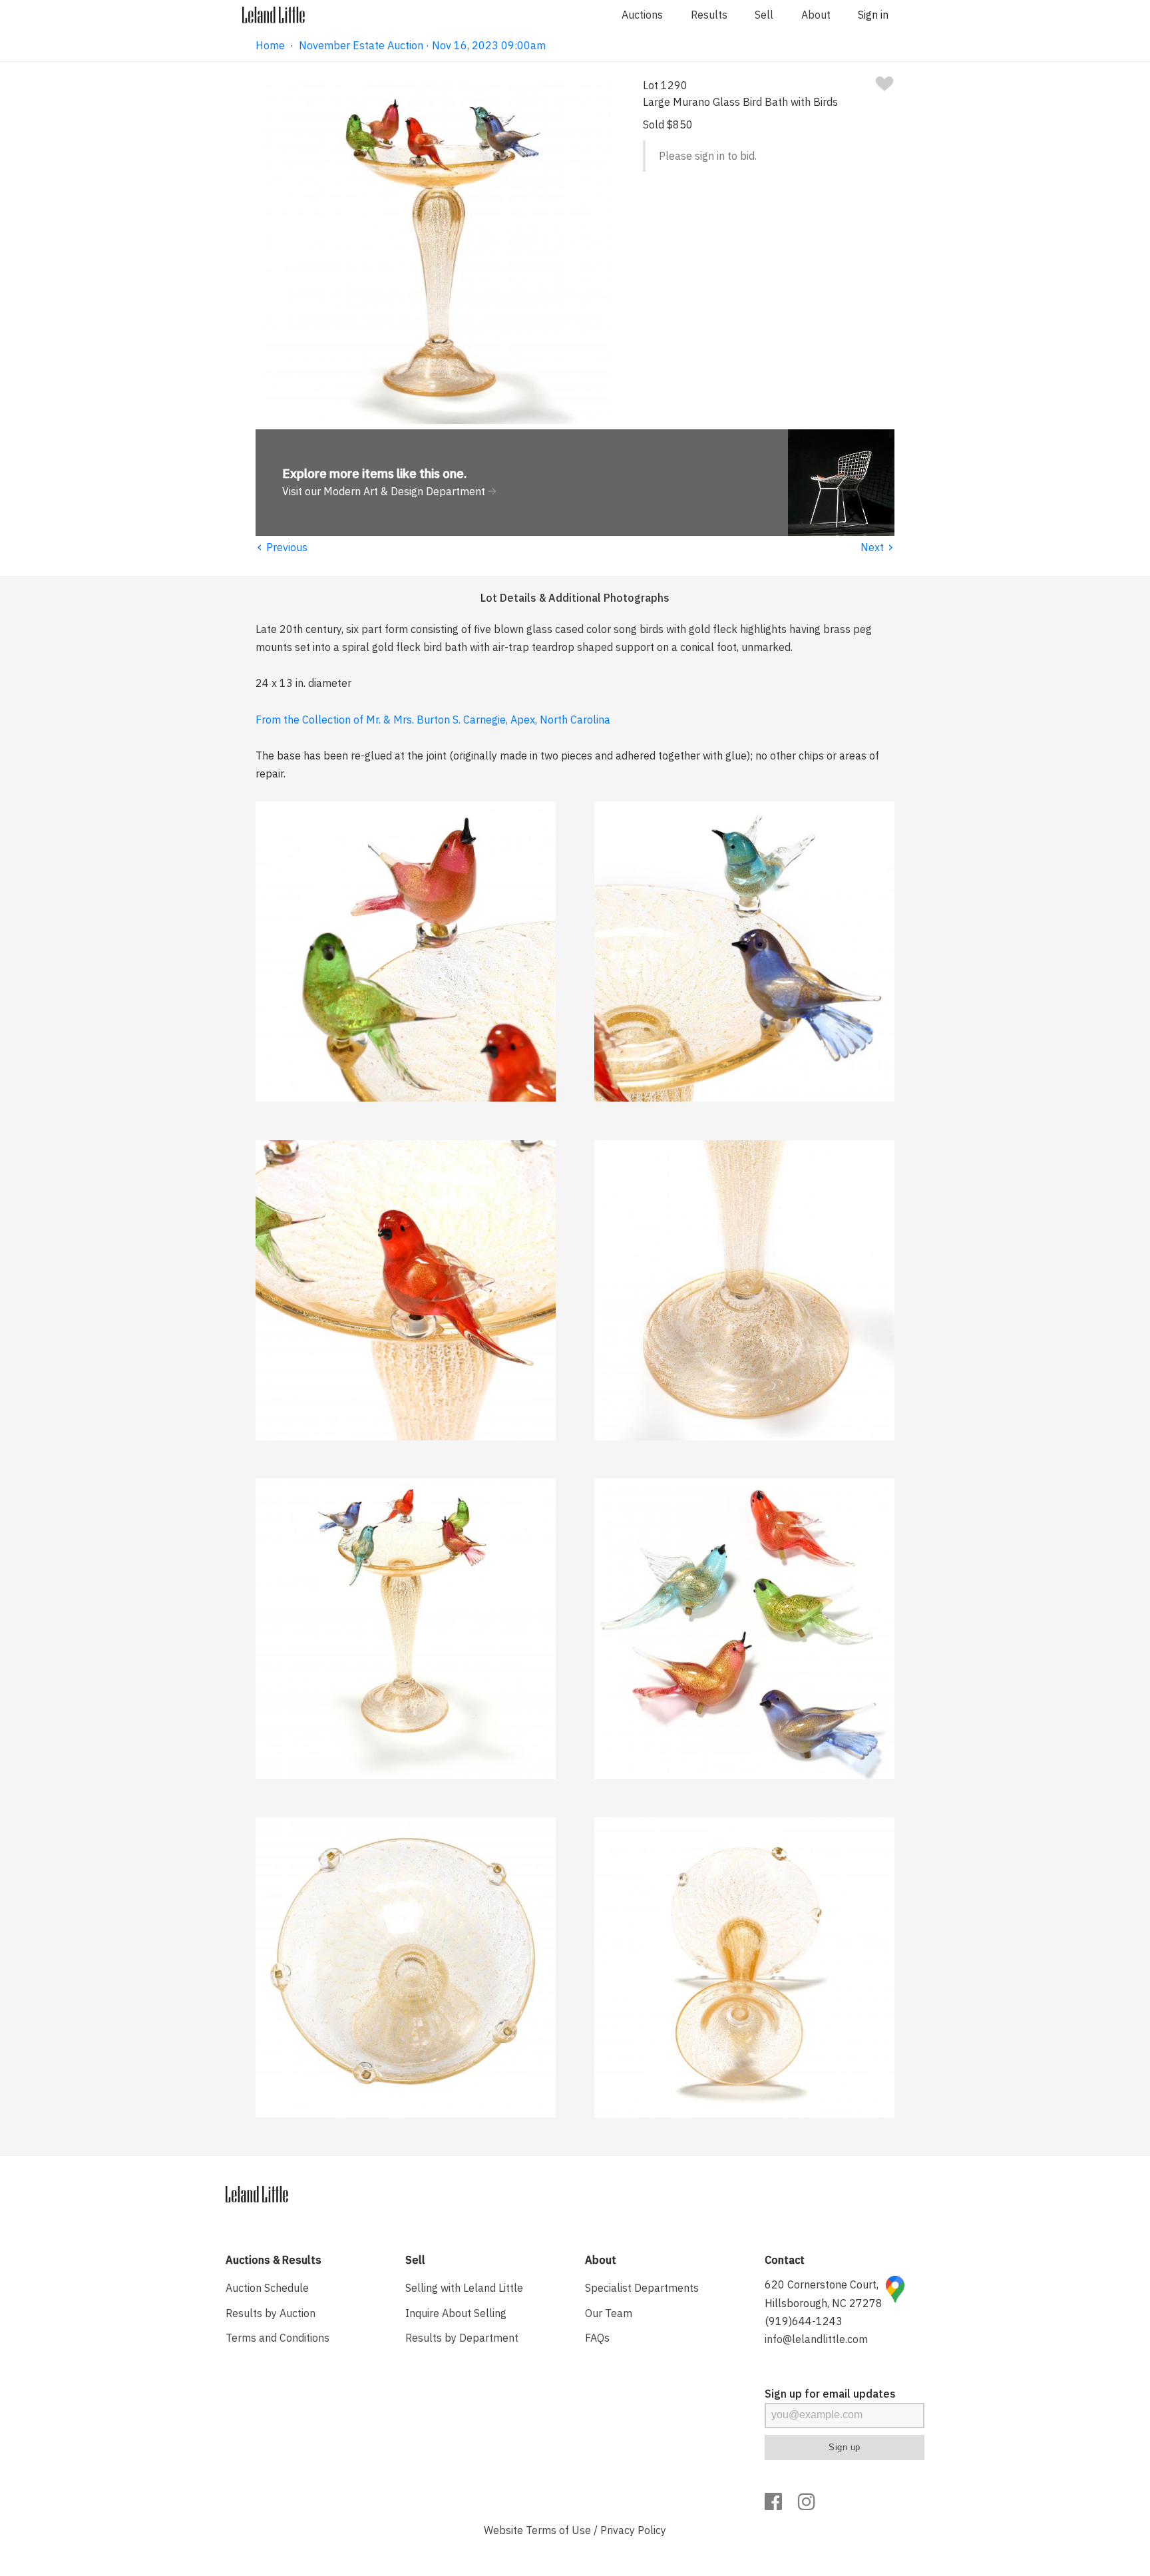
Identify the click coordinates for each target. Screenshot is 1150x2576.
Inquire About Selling (456, 2313)
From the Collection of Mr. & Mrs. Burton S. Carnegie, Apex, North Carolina (433, 720)
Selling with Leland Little (464, 2288)
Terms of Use (558, 2530)
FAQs (597, 2338)
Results (709, 15)
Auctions (642, 15)
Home (270, 45)
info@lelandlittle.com (816, 2339)
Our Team (609, 2313)
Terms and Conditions (278, 2338)
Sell (764, 15)
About (816, 15)
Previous (282, 547)
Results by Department (462, 2338)
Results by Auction (271, 2313)
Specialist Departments (642, 2288)
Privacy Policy (633, 2530)
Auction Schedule (267, 2288)
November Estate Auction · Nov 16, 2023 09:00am (422, 45)
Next (877, 547)
